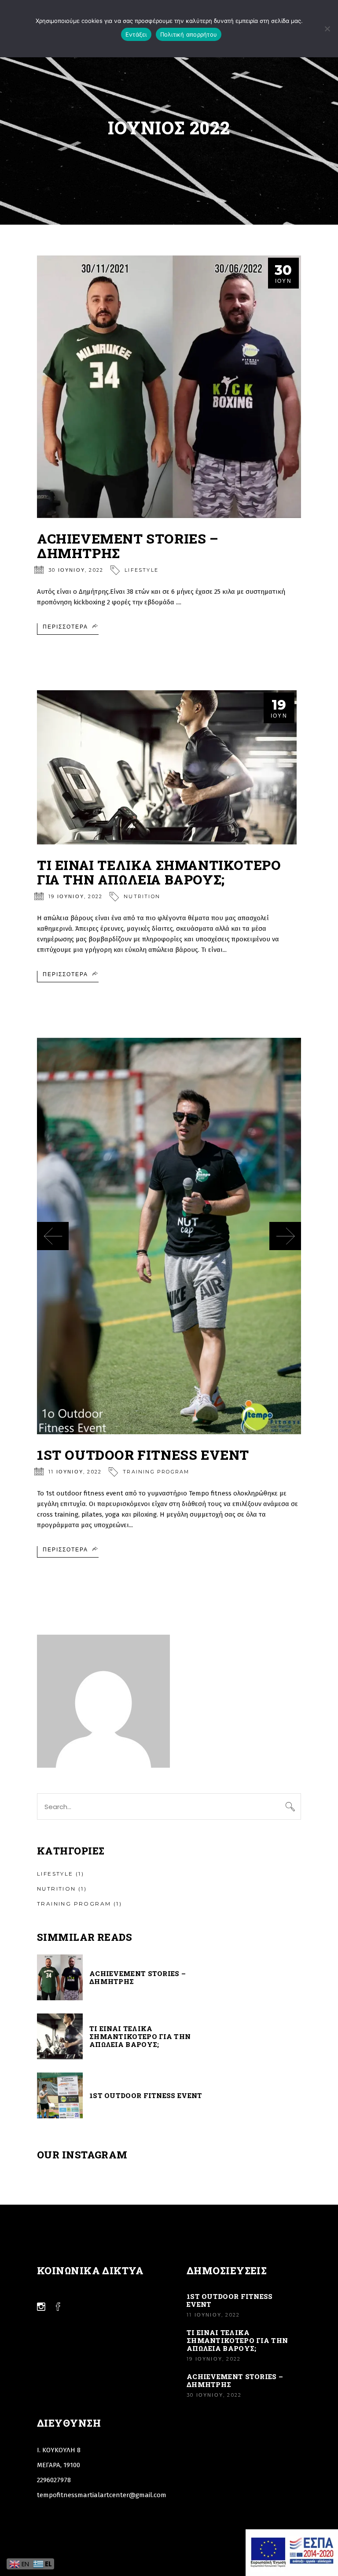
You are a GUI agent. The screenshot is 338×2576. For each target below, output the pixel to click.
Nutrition (142, 896)
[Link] (169, 387)
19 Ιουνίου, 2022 (75, 896)
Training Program (156, 1472)
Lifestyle (141, 570)
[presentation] (53, 1236)
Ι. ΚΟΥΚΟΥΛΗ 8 (59, 2450)
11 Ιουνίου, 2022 (75, 1472)
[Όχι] (327, 29)
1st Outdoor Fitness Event (143, 1455)
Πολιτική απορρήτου (189, 34)
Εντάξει (136, 34)
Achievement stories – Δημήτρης (128, 546)
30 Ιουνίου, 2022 (76, 570)
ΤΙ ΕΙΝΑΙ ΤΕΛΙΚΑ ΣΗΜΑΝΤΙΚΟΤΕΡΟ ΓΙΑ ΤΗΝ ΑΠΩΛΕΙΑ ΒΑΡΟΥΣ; (159, 872)
